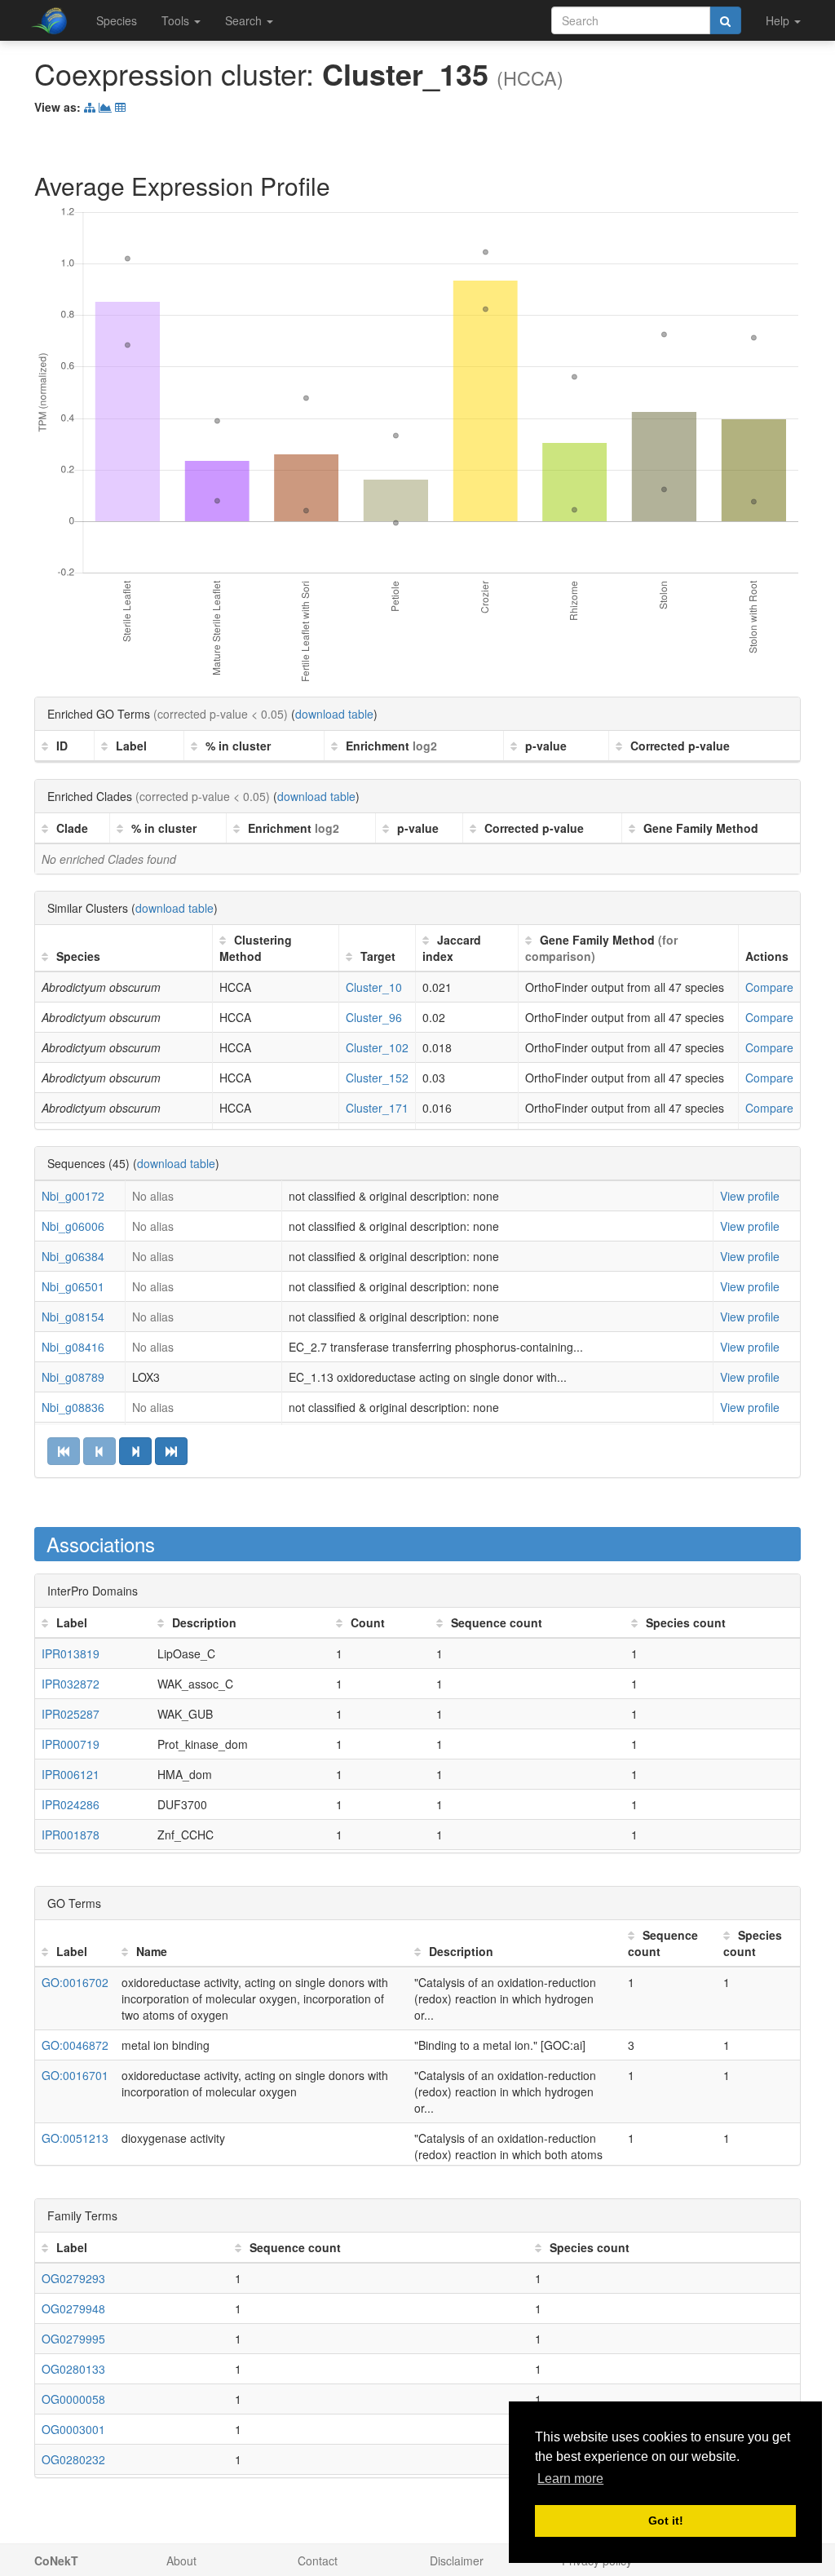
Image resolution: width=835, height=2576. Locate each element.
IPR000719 (71, 1744)
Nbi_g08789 (73, 1377)
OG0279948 (73, 2308)
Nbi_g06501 (73, 1286)
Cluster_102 (377, 1047)
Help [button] (779, 20)
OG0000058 (73, 2399)
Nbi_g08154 (73, 1317)
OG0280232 (73, 2459)
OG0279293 (73, 2278)
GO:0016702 (75, 1982)
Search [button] (245, 20)
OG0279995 (73, 2339)
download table (334, 714)
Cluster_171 (377, 1108)
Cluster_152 (377, 1078)
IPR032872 (71, 1684)
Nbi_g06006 (73, 1226)
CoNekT (56, 2561)
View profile (750, 1196)
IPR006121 (71, 1774)
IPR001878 (71, 1835)
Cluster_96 (374, 1017)
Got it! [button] (666, 2521)
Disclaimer (457, 2561)
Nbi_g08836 (73, 1407)
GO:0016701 (75, 2075)
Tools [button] (177, 20)
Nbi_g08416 (73, 1347)
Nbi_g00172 (73, 1196)
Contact (318, 2561)
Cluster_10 (374, 987)
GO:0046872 (75, 2045)
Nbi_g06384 (73, 1256)
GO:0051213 (75, 2138)
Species (117, 20)
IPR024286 (71, 1804)
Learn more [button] (570, 2479)
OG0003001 (73, 2429)
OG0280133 (73, 2369)
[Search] (725, 20)
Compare (769, 987)
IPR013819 (71, 1653)
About (181, 2561)
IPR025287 (71, 1714)
